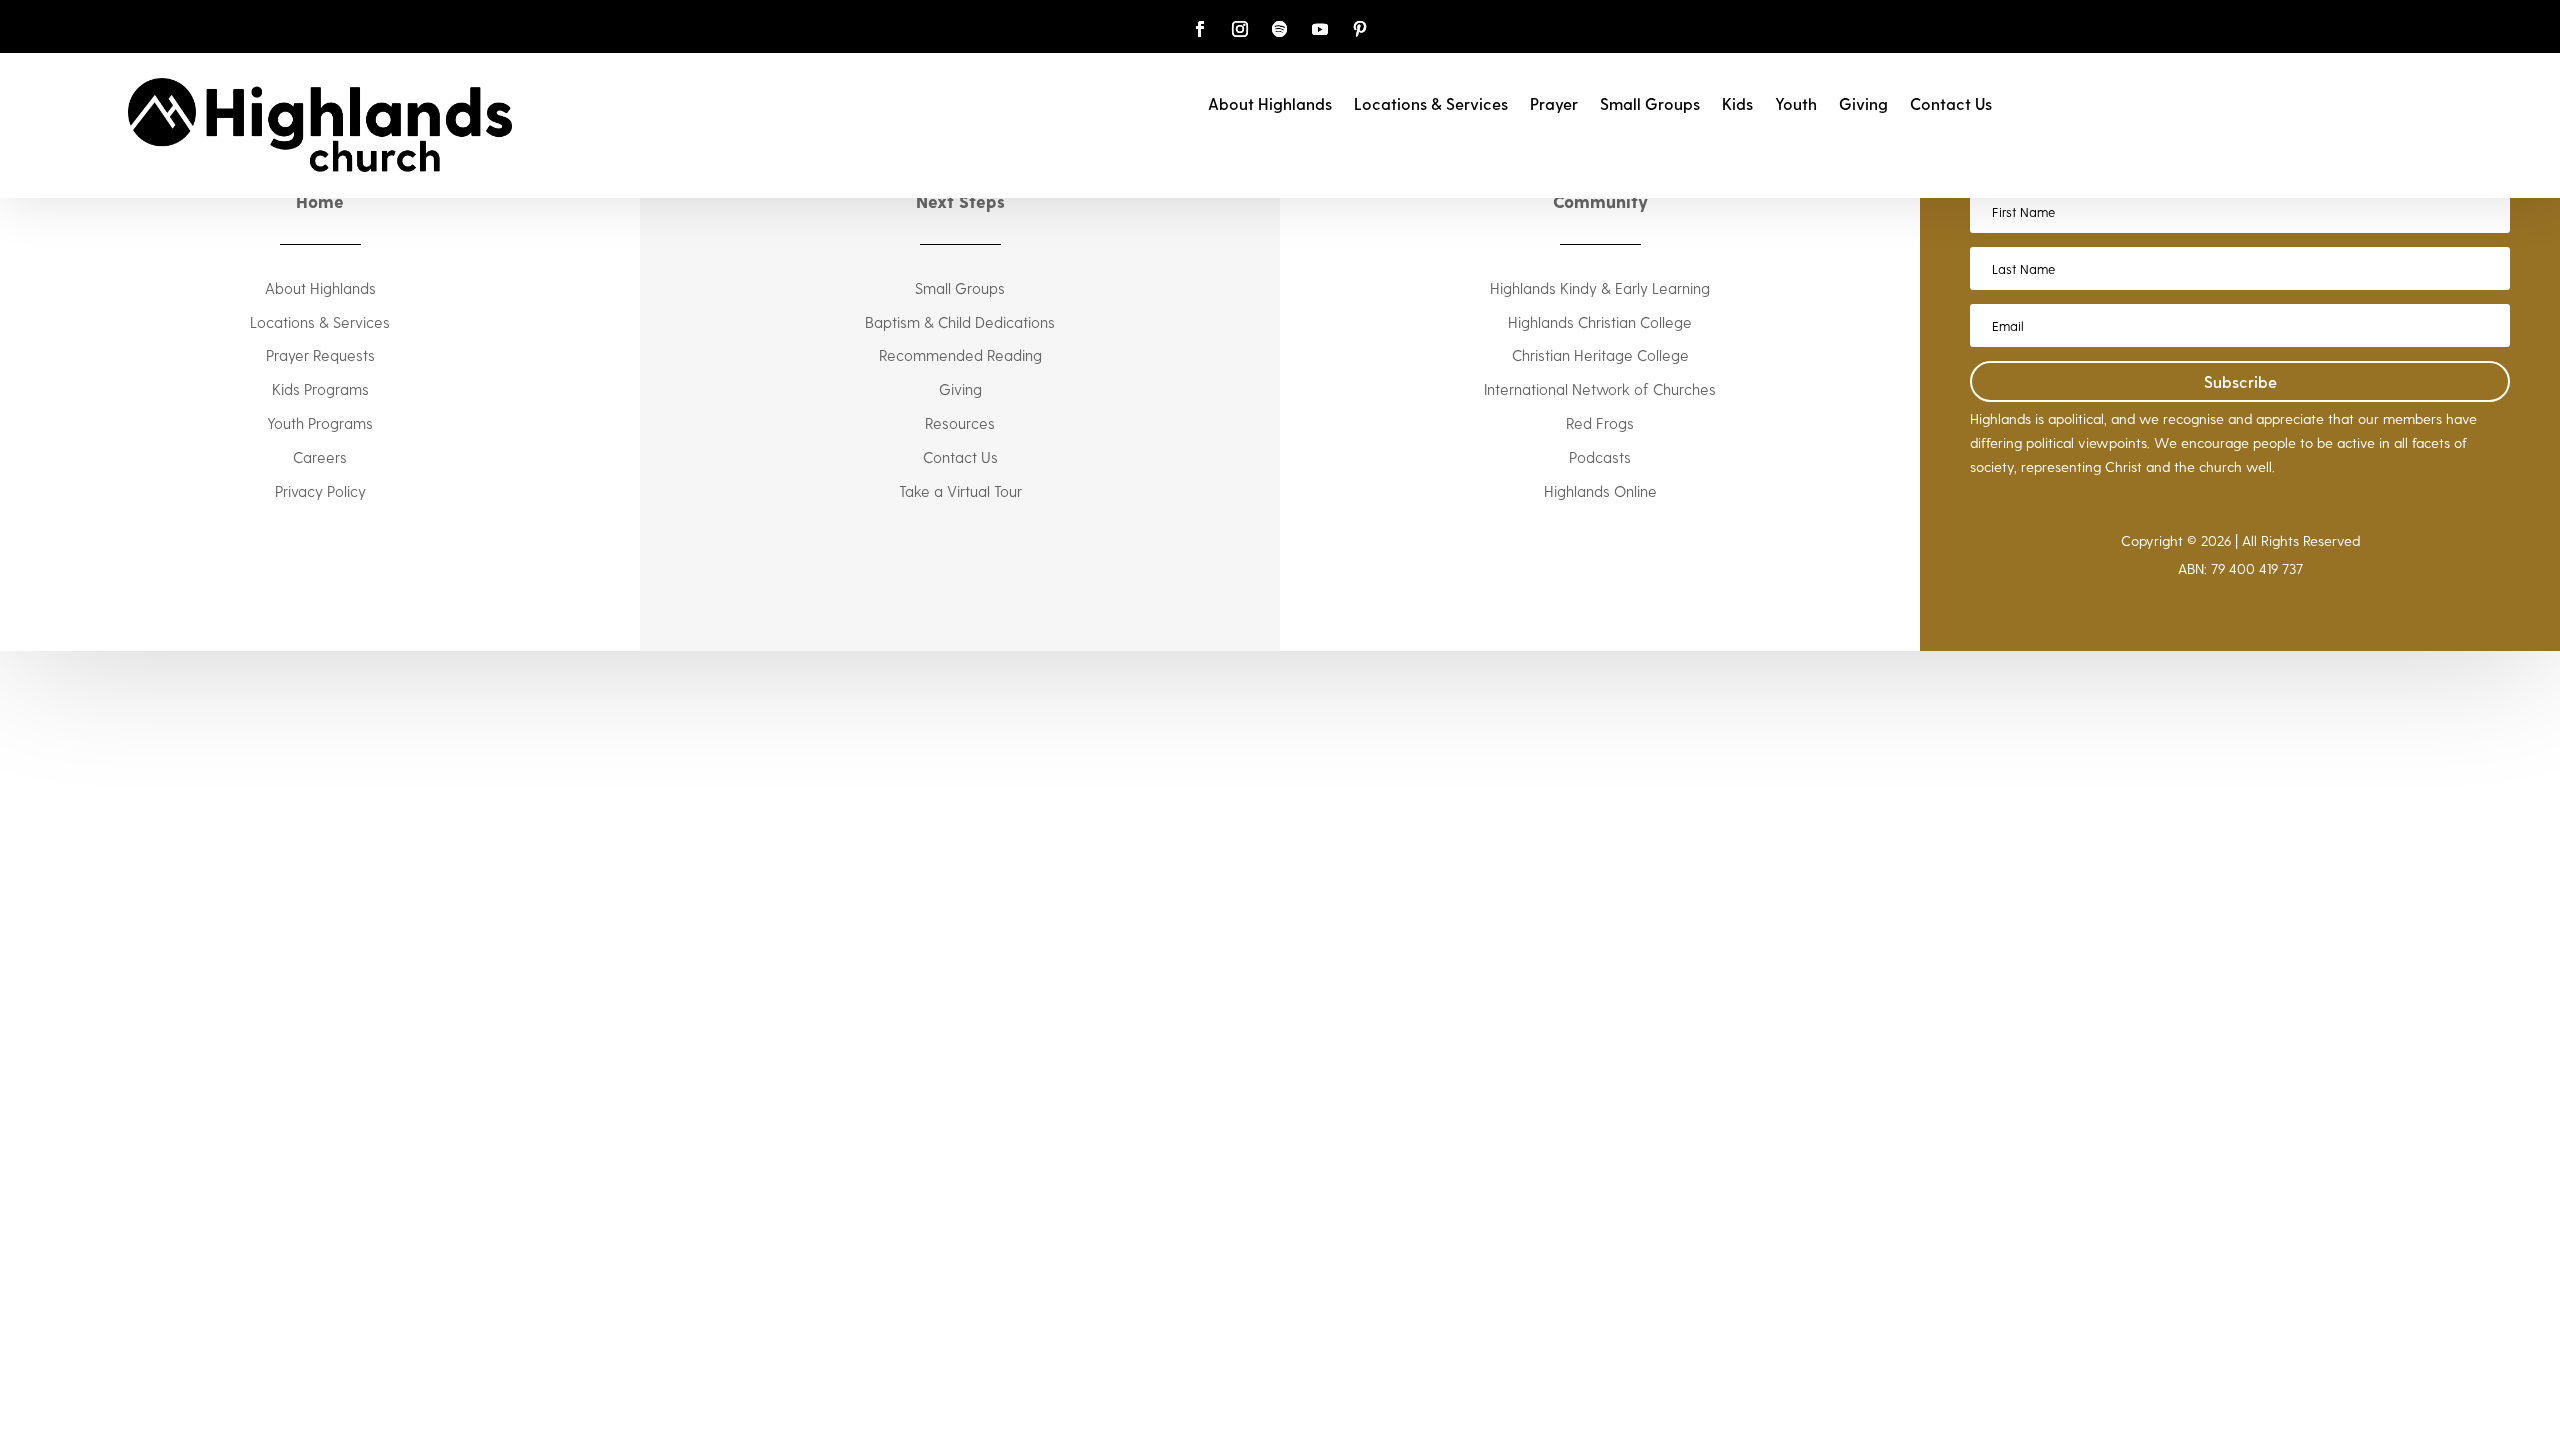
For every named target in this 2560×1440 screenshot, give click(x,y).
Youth (1796, 105)
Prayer (1554, 105)
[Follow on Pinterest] (1360, 29)
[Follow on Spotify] (1280, 29)
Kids (1737, 105)
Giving (1863, 105)
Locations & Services (1431, 105)
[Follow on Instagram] (1240, 29)
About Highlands (1270, 105)
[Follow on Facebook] (1200, 29)
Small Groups (1650, 105)
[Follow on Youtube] (1320, 29)
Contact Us (1951, 105)
